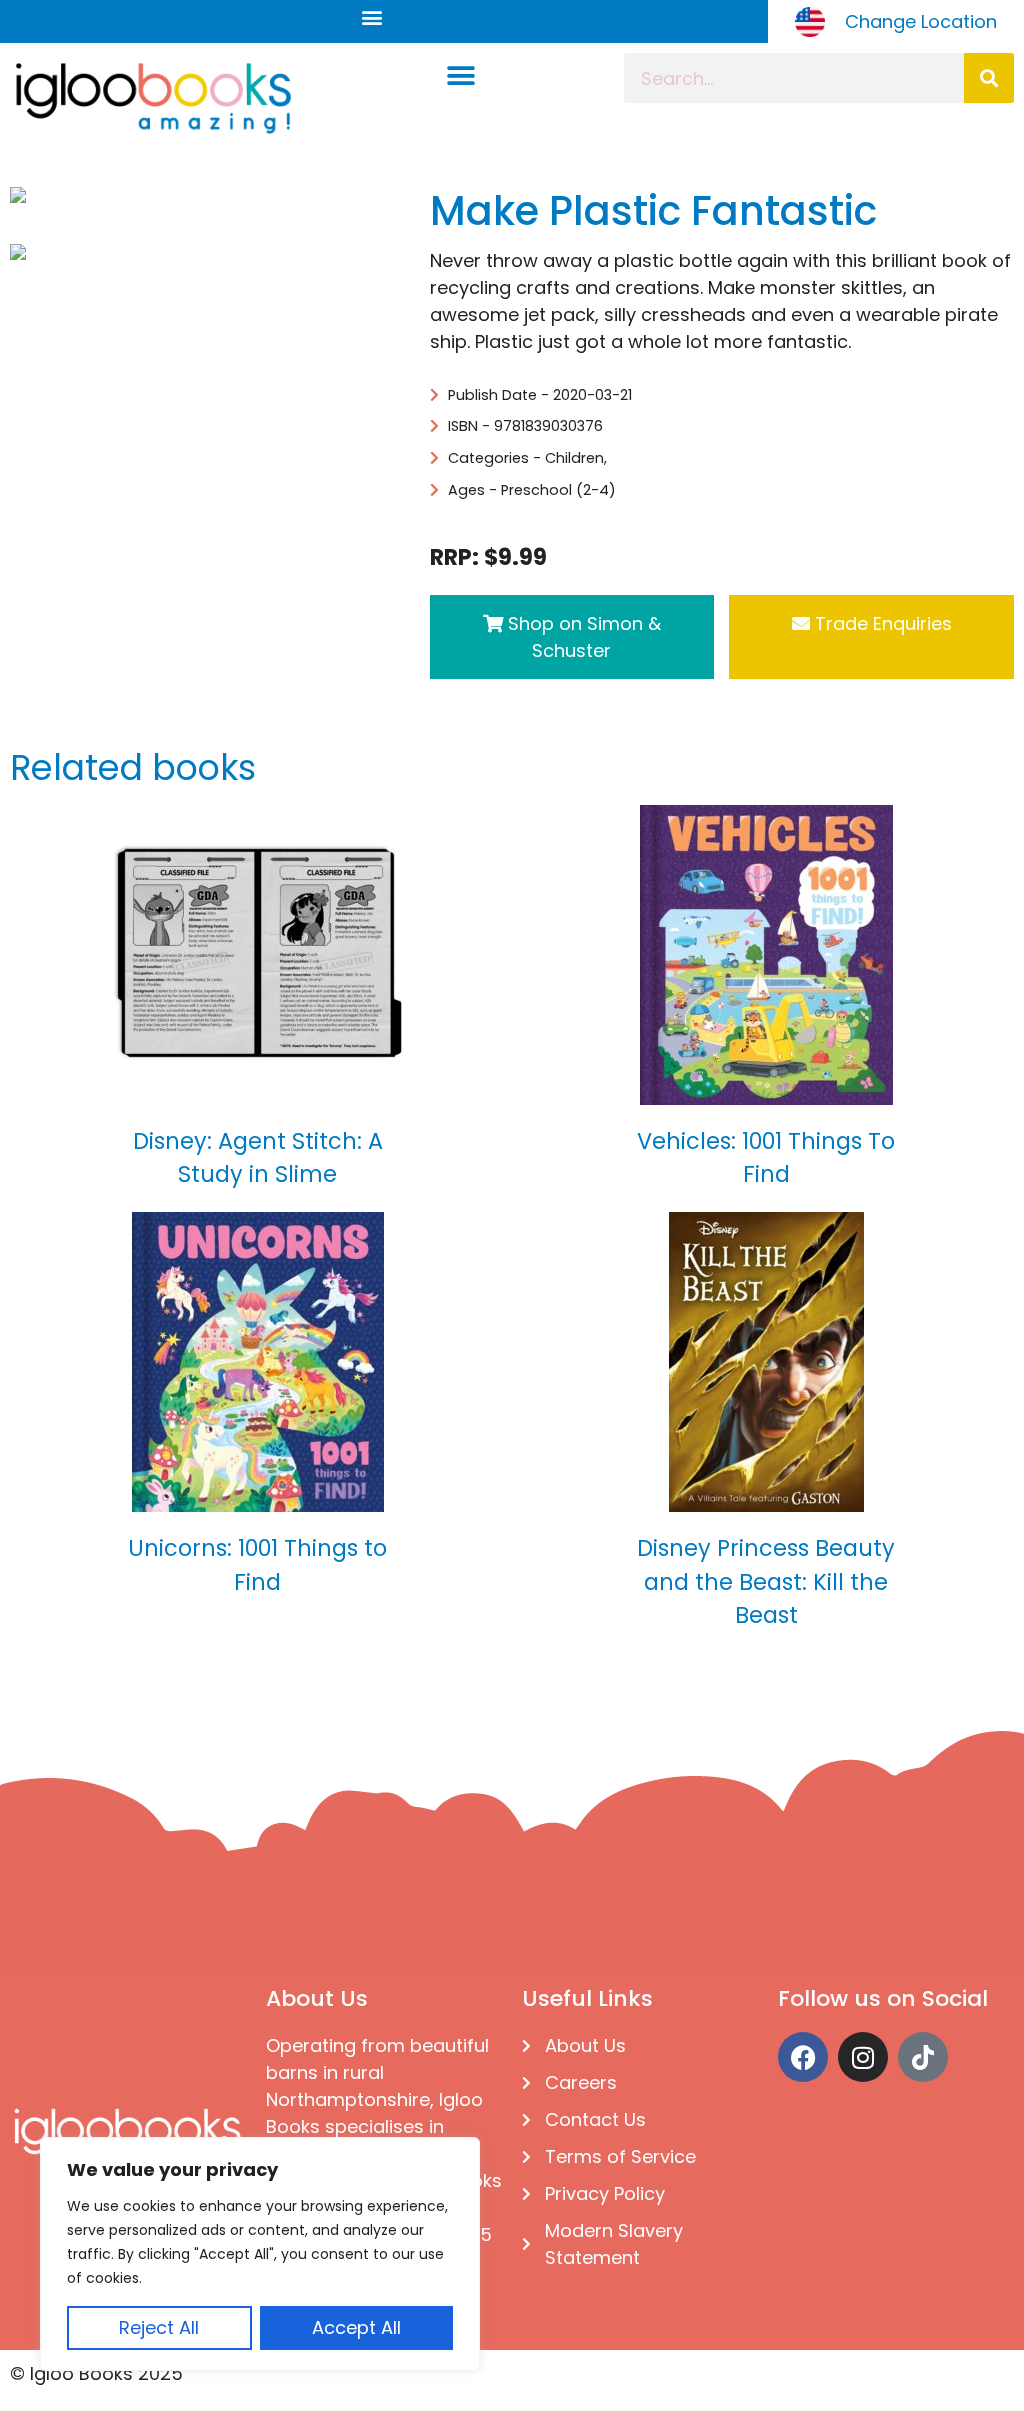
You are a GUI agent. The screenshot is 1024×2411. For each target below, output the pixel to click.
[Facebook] (803, 2057)
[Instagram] (863, 2057)
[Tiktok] (923, 2057)
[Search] (989, 78)
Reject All (159, 2327)
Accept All (356, 2327)
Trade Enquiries (881, 623)
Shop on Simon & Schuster (582, 637)
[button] (371, 16)
